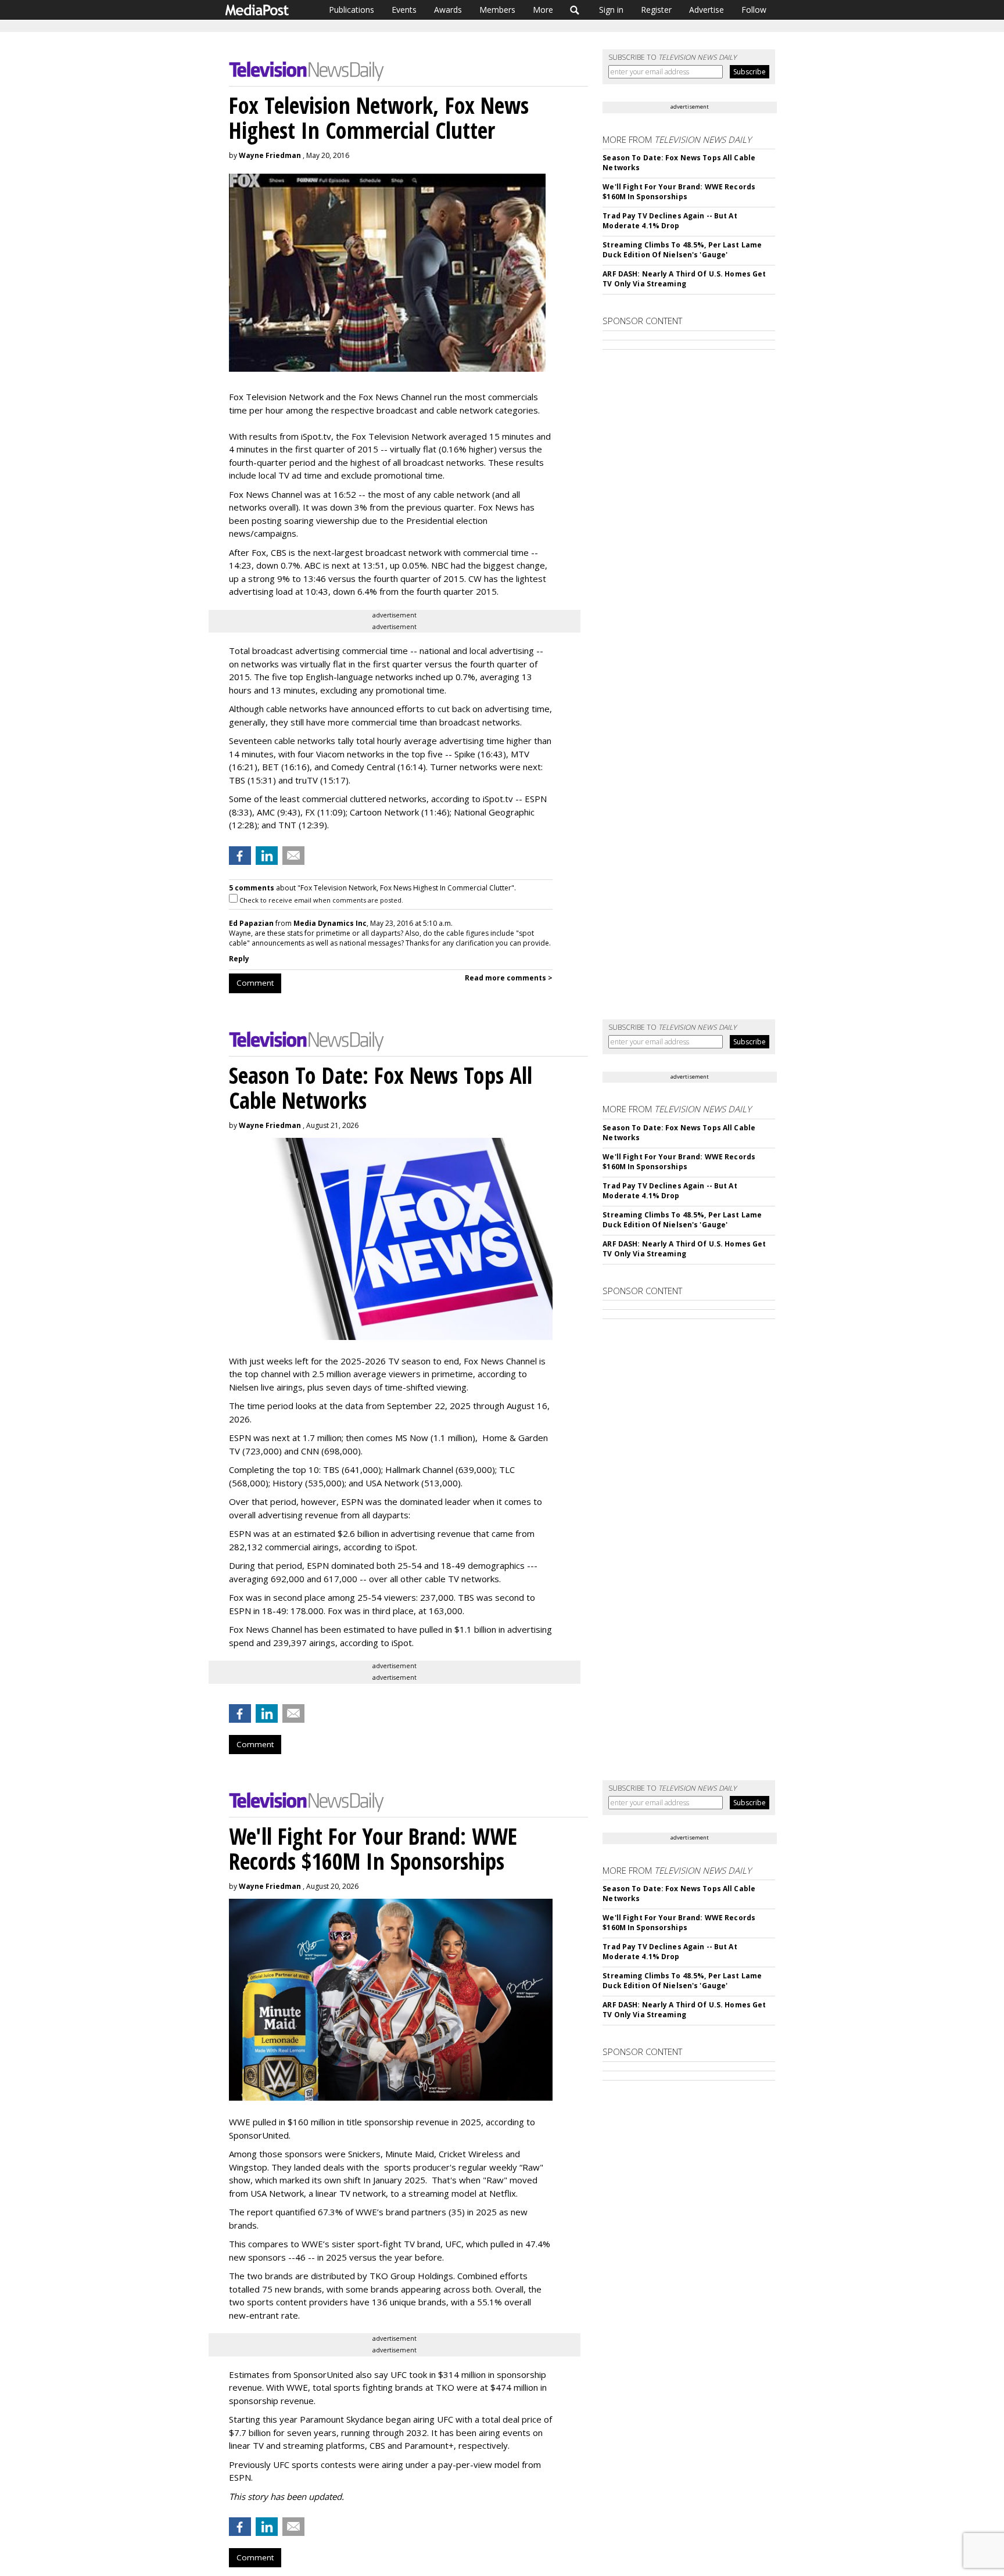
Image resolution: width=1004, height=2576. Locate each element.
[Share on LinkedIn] (267, 856)
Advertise (707, 10)
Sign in (611, 10)
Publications (352, 10)
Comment (255, 983)
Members (497, 10)
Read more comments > (509, 978)
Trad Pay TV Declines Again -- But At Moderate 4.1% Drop (670, 221)
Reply (239, 959)
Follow (754, 10)
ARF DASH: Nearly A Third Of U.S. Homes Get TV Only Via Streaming (684, 279)
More (543, 10)
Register (656, 10)
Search (575, 10)
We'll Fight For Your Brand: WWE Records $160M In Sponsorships (679, 192)
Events (404, 10)
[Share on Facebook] (240, 856)
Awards (448, 10)
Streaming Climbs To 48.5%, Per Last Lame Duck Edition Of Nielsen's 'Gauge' (682, 250)
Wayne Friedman (270, 155)
